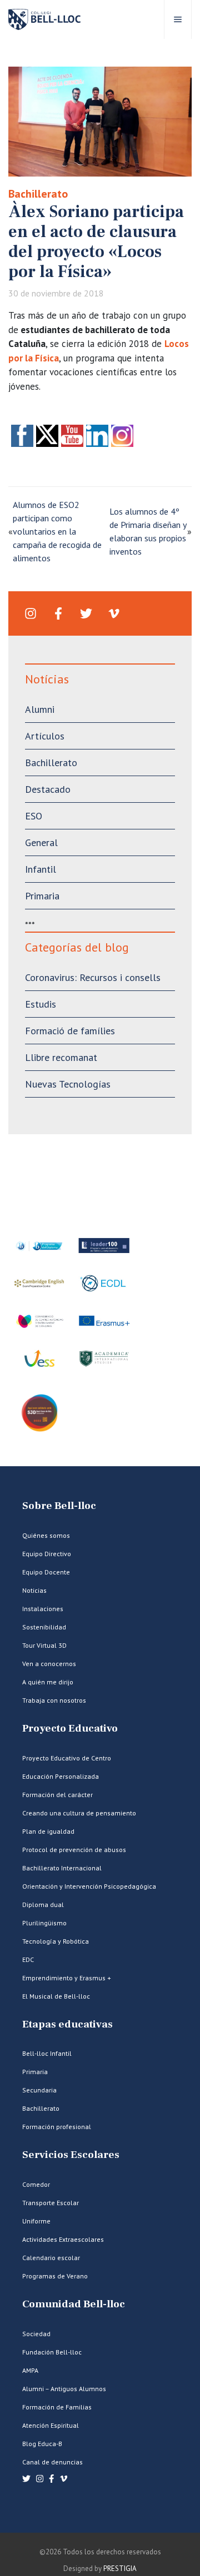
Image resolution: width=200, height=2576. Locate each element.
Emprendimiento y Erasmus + (67, 1978)
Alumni (40, 709)
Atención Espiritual (51, 2425)
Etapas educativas (67, 2024)
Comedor (36, 2184)
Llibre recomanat (61, 1057)
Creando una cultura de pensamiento (79, 1813)
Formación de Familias (57, 2407)
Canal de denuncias (52, 2462)
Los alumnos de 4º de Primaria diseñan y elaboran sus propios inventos (148, 531)
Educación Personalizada (61, 1776)
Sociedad (36, 2334)
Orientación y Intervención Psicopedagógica (89, 1886)
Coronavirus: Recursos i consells (93, 977)
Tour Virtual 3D (44, 1645)
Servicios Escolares (71, 2155)
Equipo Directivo (47, 1554)
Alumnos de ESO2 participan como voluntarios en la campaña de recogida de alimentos (57, 531)
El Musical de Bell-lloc (56, 1996)
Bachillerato (38, 194)
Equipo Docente (46, 1572)
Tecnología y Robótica (56, 1941)
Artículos (45, 736)
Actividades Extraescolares (63, 2239)
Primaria (42, 896)
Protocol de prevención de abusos (74, 1850)
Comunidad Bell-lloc (74, 2304)
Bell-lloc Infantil (47, 2053)
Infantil (41, 869)
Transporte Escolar (51, 2203)
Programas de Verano (55, 2276)
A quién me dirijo (48, 1682)
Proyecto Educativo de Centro (67, 1758)
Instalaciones (43, 1609)
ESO (34, 816)
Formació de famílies (70, 1031)
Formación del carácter (57, 1795)
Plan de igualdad (48, 1831)
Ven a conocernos (49, 1664)
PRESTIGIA (120, 2569)
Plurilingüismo (44, 1923)
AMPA (30, 2370)
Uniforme (36, 2221)
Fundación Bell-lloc (52, 2352)
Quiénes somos (46, 1535)
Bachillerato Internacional (62, 1868)
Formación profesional (57, 2127)
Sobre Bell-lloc (59, 1506)
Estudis (41, 1004)
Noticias (34, 1590)
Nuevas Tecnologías (68, 1084)
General (41, 842)
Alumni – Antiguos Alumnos (64, 2389)
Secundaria (39, 2090)
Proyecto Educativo (70, 1729)
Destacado (48, 789)
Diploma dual (43, 1905)
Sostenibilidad (44, 1627)
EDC (28, 1959)
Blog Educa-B (42, 2444)
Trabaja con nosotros (54, 1700)
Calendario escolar (51, 2258)
